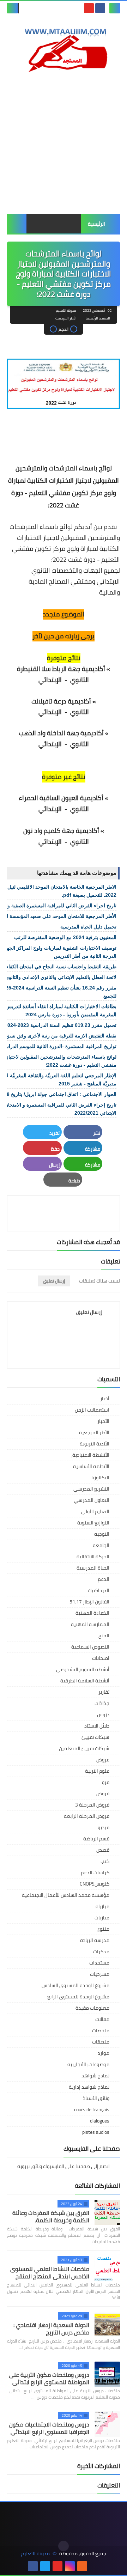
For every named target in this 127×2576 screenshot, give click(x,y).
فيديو (104, 1827)
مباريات (102, 1918)
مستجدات (99, 1963)
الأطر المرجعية (66, 318)
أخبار (105, 1399)
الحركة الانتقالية (93, 1557)
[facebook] (100, 8)
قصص (103, 1850)
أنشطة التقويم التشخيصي (83, 1669)
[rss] (82, 2566)
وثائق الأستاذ (96, 2098)
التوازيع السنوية (93, 1523)
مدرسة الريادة (95, 1940)
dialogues (100, 2121)
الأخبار (103, 1421)
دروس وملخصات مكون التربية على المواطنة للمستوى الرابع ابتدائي (49, 2378)
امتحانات (101, 1658)
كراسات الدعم (95, 1872)
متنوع (103, 1929)
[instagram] (70, 2566)
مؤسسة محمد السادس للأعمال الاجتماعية (66, 1895)
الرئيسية (96, 224)
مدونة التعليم (35, 2554)
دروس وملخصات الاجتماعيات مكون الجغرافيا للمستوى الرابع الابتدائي (49, 2428)
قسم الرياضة (96, 1839)
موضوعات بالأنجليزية (88, 2064)
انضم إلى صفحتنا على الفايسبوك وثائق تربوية (64, 2167)
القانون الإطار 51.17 (89, 1602)
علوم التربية (97, 1771)
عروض (103, 1760)
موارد (104, 2053)
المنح (104, 1636)
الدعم (104, 1579)
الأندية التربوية (95, 1444)
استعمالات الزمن (92, 1410)
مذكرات (101, 1951)
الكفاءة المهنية (92, 1613)
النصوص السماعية (90, 1647)
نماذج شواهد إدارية (89, 2087)
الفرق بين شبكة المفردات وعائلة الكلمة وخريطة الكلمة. (51, 2216)
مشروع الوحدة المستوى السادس (75, 1985)
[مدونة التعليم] (64, 48)
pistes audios (96, 2132)
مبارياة (102, 1906)
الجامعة (101, 1545)
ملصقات (101, 2042)
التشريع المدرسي (91, 1489)
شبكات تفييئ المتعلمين (84, 1748)
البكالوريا (100, 1478)
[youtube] (89, 8)
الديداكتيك (99, 1590)
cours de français (92, 2109)
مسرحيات (100, 1974)
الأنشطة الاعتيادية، (90, 1455)
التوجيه (102, 1534)
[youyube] (95, 2566)
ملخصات (101, 2030)
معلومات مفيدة (92, 2008)
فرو (106, 1782)
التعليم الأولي (95, 1511)
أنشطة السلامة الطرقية (85, 1681)
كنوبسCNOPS (95, 1884)
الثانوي (80, 680)
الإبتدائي (50, 712)
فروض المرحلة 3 (92, 1805)
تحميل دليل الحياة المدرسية (88, 927)
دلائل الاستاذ (97, 1726)
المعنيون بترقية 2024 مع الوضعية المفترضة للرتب (65, 937)
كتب (105, 1861)
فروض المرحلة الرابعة (87, 1816)
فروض (103, 1794)
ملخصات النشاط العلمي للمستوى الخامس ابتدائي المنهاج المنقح (50, 2273)
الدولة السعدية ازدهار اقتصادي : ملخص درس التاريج (51, 2329)
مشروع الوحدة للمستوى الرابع (78, 1997)
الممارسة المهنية (90, 1624)
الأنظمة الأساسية (91, 1466)
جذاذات (102, 1703)
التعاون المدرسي (92, 1500)
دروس (103, 1715)
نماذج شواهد (95, 2076)
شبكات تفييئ (95, 1737)
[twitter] (45, 2566)
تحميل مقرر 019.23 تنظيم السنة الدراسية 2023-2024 (61, 1025)
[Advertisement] (64, 144)
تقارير (104, 1692)
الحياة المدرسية (93, 1568)
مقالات (102, 2019)
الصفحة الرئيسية (98, 318)
